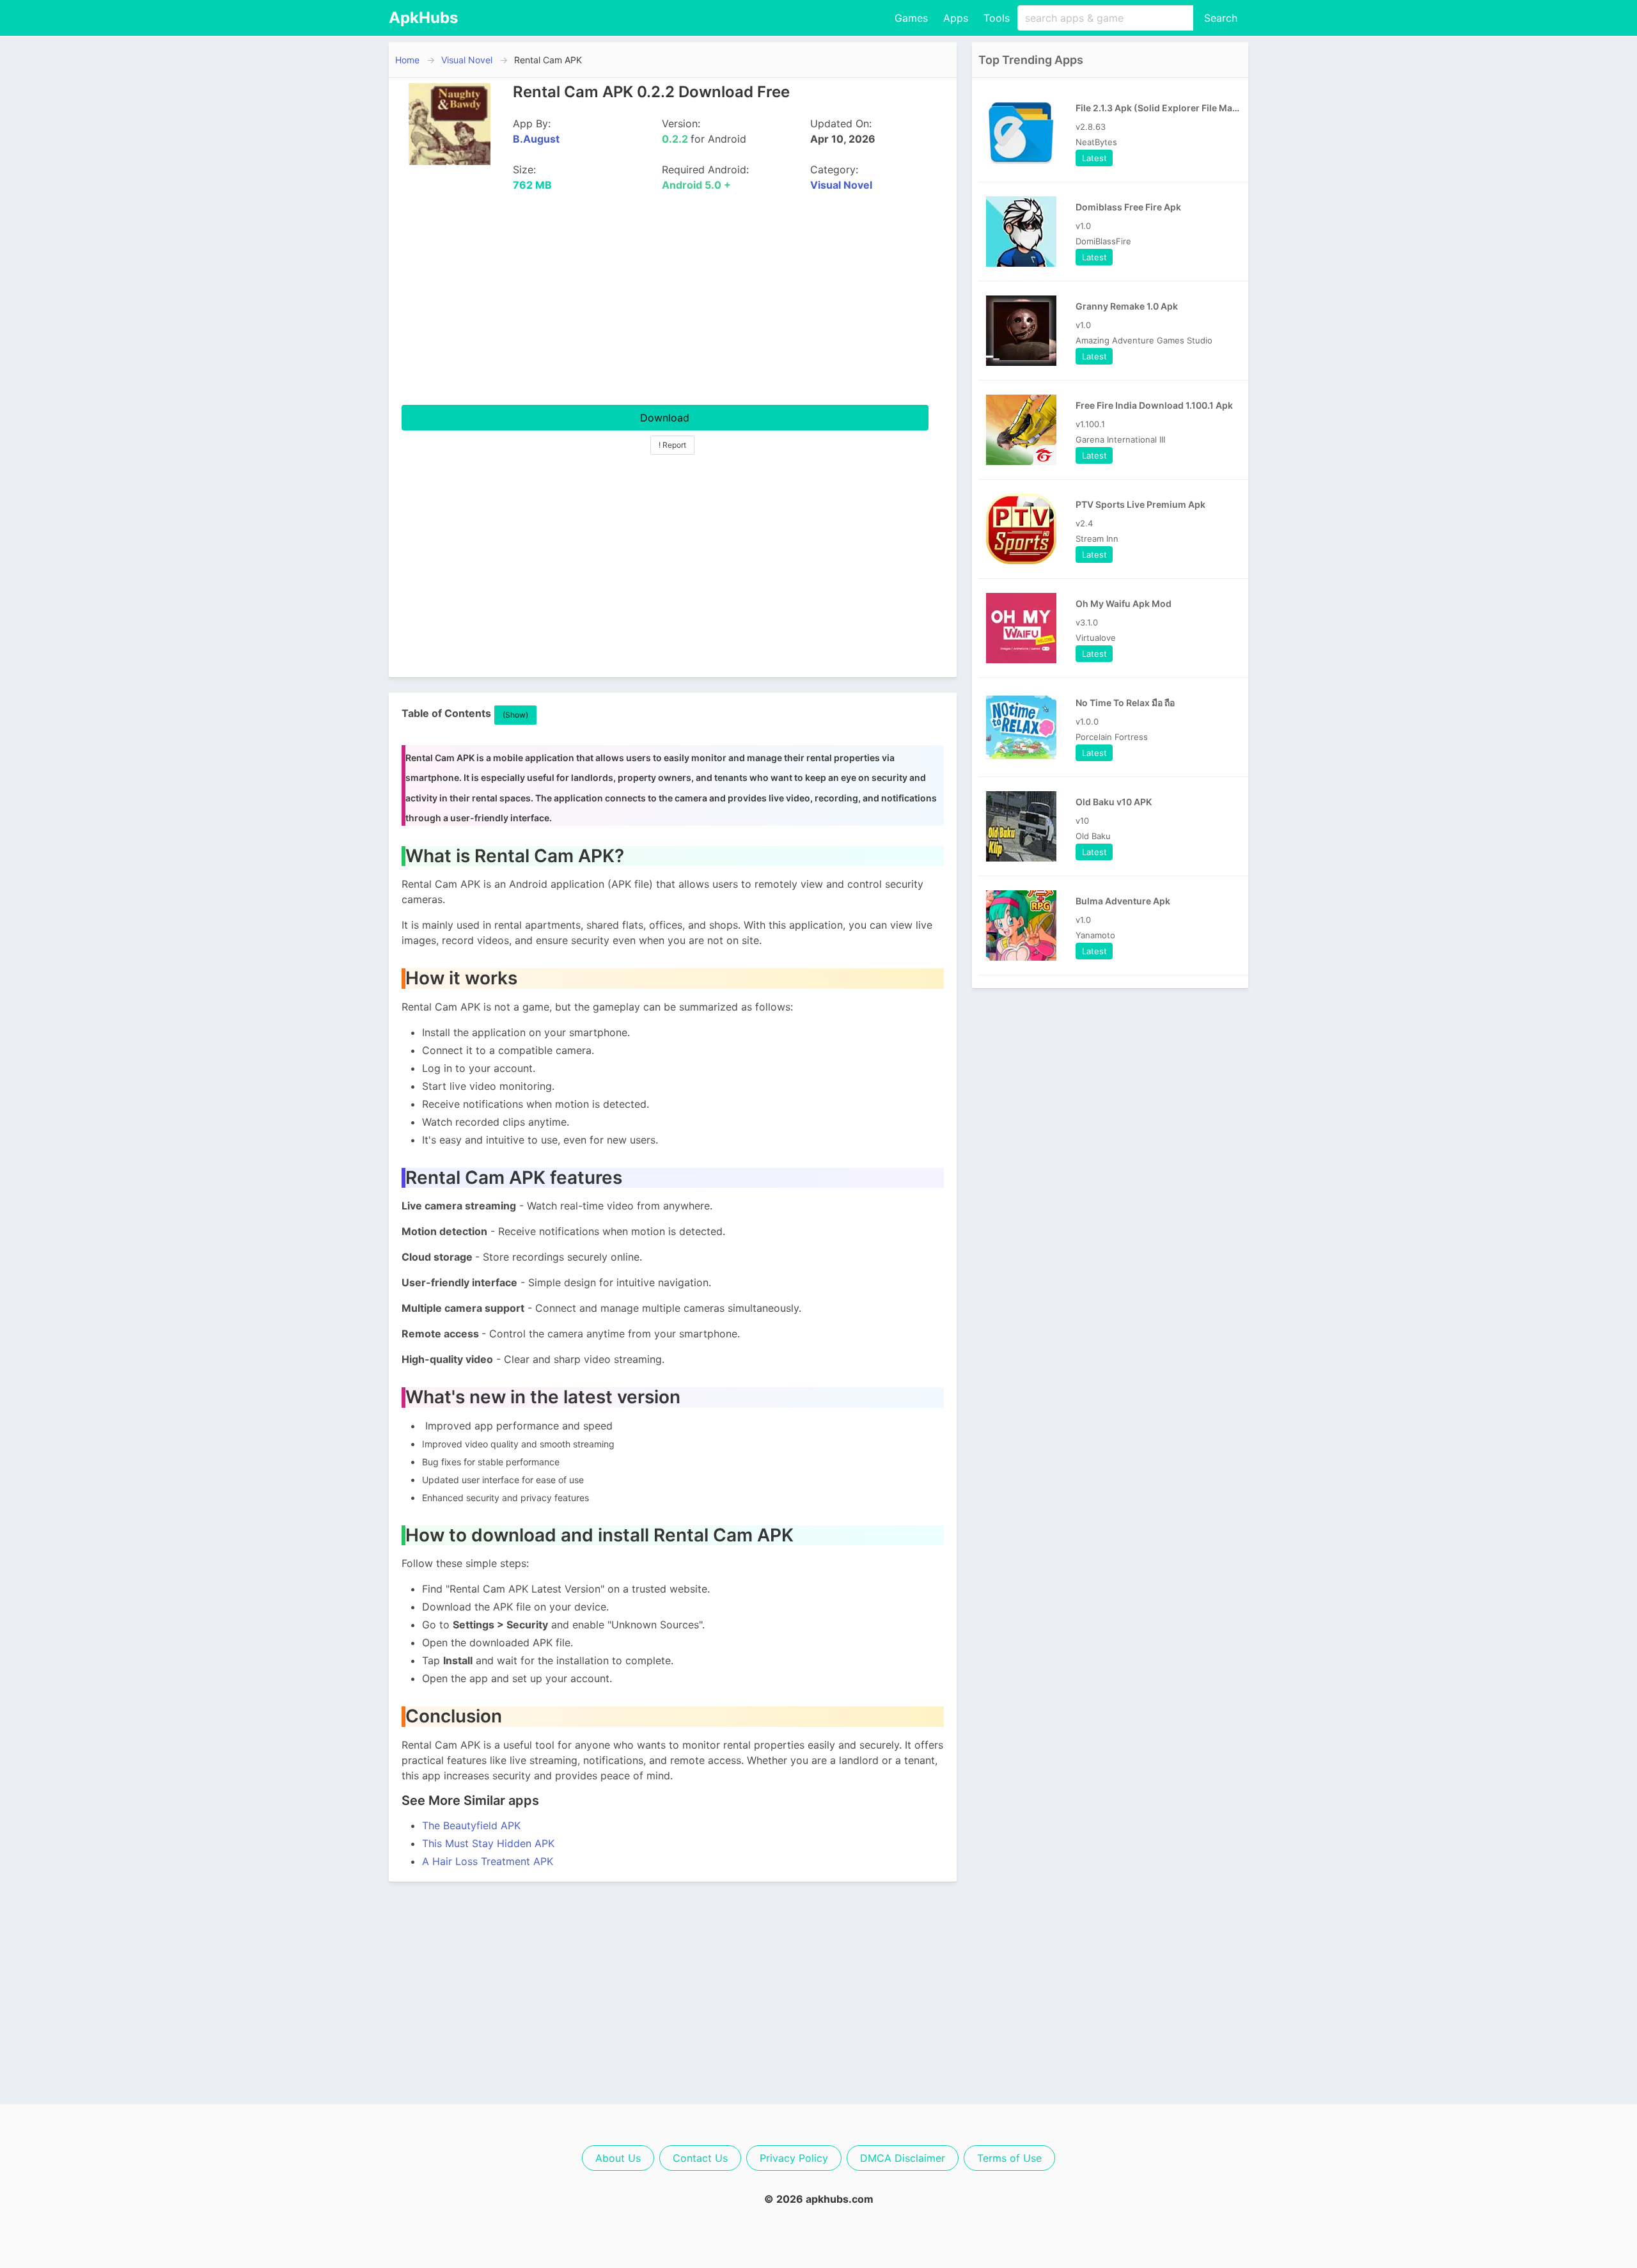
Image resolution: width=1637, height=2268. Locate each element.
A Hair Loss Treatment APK (488, 1861)
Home (407, 60)
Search (1221, 18)
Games (911, 18)
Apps (956, 18)
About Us (618, 2158)
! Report (672, 445)
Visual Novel (467, 60)
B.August (536, 139)
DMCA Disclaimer (903, 2158)
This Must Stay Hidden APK (488, 1843)
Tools (997, 18)
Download (665, 418)
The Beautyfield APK (471, 1825)
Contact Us (700, 2158)
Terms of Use (1009, 2158)
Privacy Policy (794, 2158)
